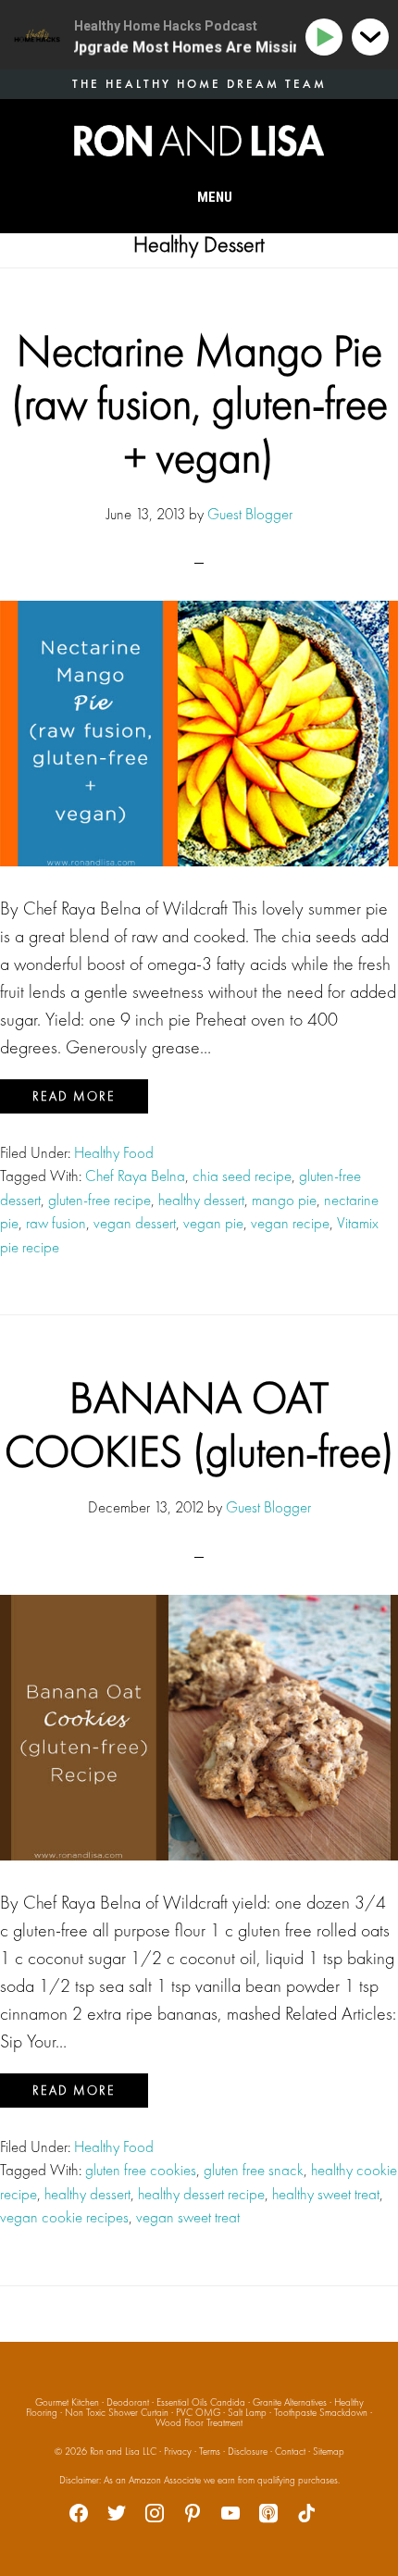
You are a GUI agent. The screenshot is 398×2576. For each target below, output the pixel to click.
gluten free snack (254, 2170)
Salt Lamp (247, 2412)
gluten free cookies (141, 2170)
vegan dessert (135, 1223)
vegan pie (213, 1223)
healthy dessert (201, 1200)
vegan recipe (290, 1223)
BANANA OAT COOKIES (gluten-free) (199, 1424)
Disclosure (248, 2451)
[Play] (327, 37)
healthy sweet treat (326, 2194)
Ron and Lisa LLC (123, 2451)
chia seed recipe (242, 1176)
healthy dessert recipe (201, 2194)
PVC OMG (198, 2412)
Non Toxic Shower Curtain (117, 2412)
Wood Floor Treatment (199, 2422)
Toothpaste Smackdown (321, 2412)
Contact (290, 2451)
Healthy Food (114, 1152)
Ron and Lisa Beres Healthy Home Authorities (199, 141)
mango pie (284, 1200)
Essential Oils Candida (201, 2402)
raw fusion (56, 1223)
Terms (210, 2451)
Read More (74, 1096)
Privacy (178, 2451)
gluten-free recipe (99, 1200)
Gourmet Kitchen (67, 2402)
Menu (215, 197)
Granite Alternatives (290, 2402)
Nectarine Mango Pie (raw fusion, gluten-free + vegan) (199, 404)
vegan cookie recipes (64, 2217)
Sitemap (329, 2451)
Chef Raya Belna (135, 1176)
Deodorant (128, 2402)
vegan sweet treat (188, 2217)
